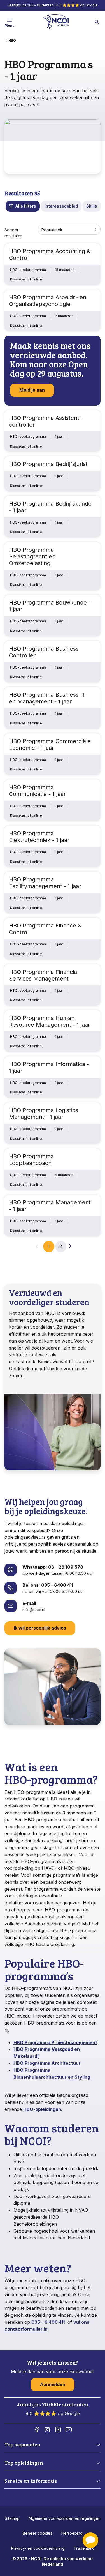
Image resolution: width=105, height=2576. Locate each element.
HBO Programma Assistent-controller (45, 421)
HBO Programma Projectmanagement (55, 2042)
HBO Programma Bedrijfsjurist (48, 464)
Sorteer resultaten (14, 233)
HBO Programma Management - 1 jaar (50, 1206)
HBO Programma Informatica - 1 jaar (49, 1067)
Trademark (84, 2548)
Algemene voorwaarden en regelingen (65, 2518)
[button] (90, 2540)
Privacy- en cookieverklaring (38, 2548)
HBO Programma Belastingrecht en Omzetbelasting (32, 556)
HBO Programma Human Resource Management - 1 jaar (50, 1021)
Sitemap (12, 2518)
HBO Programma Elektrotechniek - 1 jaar (39, 837)
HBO (12, 40)
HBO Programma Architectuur (47, 2063)
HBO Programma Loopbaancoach (31, 1160)
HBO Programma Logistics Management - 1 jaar (44, 1114)
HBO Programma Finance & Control (45, 929)
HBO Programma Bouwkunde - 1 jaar (50, 606)
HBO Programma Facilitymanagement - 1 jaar (45, 883)
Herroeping (72, 2533)
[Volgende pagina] (70, 1246)
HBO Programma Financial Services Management (44, 975)
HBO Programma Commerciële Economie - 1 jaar (50, 745)
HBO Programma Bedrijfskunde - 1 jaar (50, 507)
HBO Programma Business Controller (44, 652)
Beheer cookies (38, 2533)
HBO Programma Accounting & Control (50, 254)
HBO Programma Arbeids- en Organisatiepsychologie (48, 301)
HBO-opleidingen (42, 2109)
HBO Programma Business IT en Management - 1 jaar (47, 698)
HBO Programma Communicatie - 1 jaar (37, 791)
